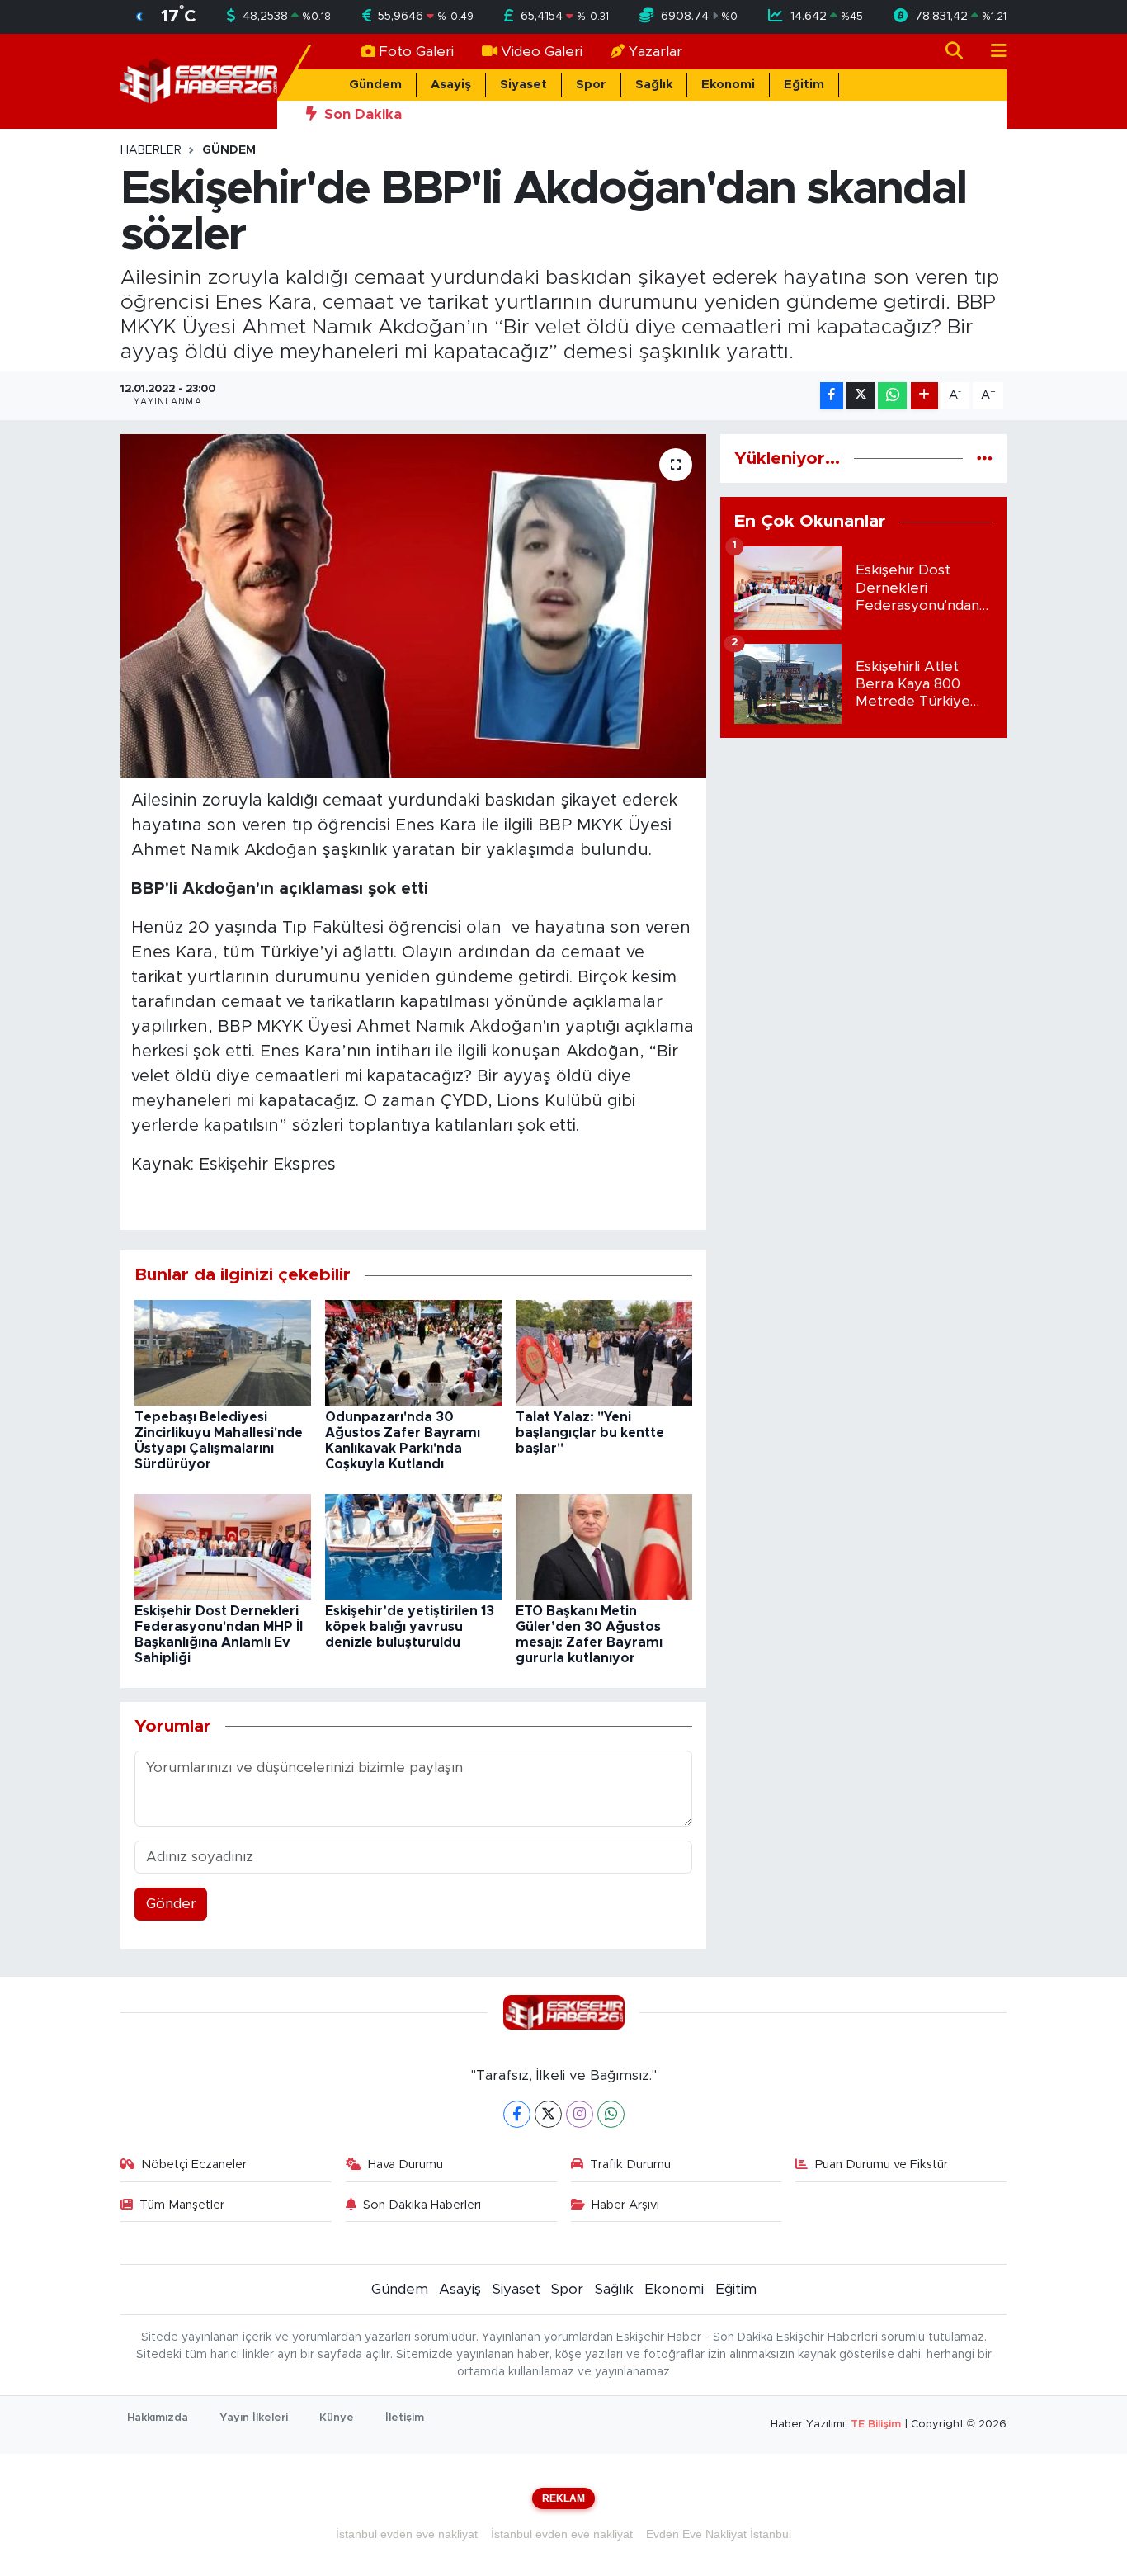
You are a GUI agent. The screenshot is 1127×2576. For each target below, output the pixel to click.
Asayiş (451, 85)
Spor (591, 85)
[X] (548, 2114)
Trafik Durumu (630, 2165)
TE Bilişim (876, 2425)
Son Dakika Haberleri (422, 2205)
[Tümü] (985, 458)
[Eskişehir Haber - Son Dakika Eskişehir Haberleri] (199, 80)
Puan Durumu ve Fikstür (882, 2165)
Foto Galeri (416, 52)
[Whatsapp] (611, 2114)
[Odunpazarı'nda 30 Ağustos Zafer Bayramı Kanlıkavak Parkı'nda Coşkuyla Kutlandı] (413, 1352)
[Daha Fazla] (924, 396)
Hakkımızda (158, 2418)
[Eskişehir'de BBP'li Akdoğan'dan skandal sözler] (414, 606)
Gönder (171, 1904)
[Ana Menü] (992, 52)
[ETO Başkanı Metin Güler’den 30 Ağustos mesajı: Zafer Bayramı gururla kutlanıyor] (604, 1546)
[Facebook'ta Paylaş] (832, 396)
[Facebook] (517, 2114)
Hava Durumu (406, 2165)
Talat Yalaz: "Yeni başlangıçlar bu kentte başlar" (590, 1433)
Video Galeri (542, 52)
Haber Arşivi (625, 2205)
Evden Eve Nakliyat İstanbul (719, 2534)
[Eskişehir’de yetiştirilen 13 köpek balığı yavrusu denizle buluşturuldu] (413, 1546)
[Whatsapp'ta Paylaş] (892, 396)
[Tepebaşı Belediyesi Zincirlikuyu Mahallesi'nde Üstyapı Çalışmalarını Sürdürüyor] (223, 1352)
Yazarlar (655, 52)
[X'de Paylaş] (861, 396)
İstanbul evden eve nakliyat (407, 2534)
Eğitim (804, 85)
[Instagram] (580, 2114)
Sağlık (654, 85)
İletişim (405, 2418)
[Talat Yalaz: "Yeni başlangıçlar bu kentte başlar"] (604, 1352)
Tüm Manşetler (182, 2205)
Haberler (151, 150)
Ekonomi (728, 85)
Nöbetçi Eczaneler (194, 2165)
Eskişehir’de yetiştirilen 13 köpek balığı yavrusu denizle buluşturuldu (410, 1627)
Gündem (375, 85)
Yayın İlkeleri (254, 2418)
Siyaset (523, 85)
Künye (337, 2418)
